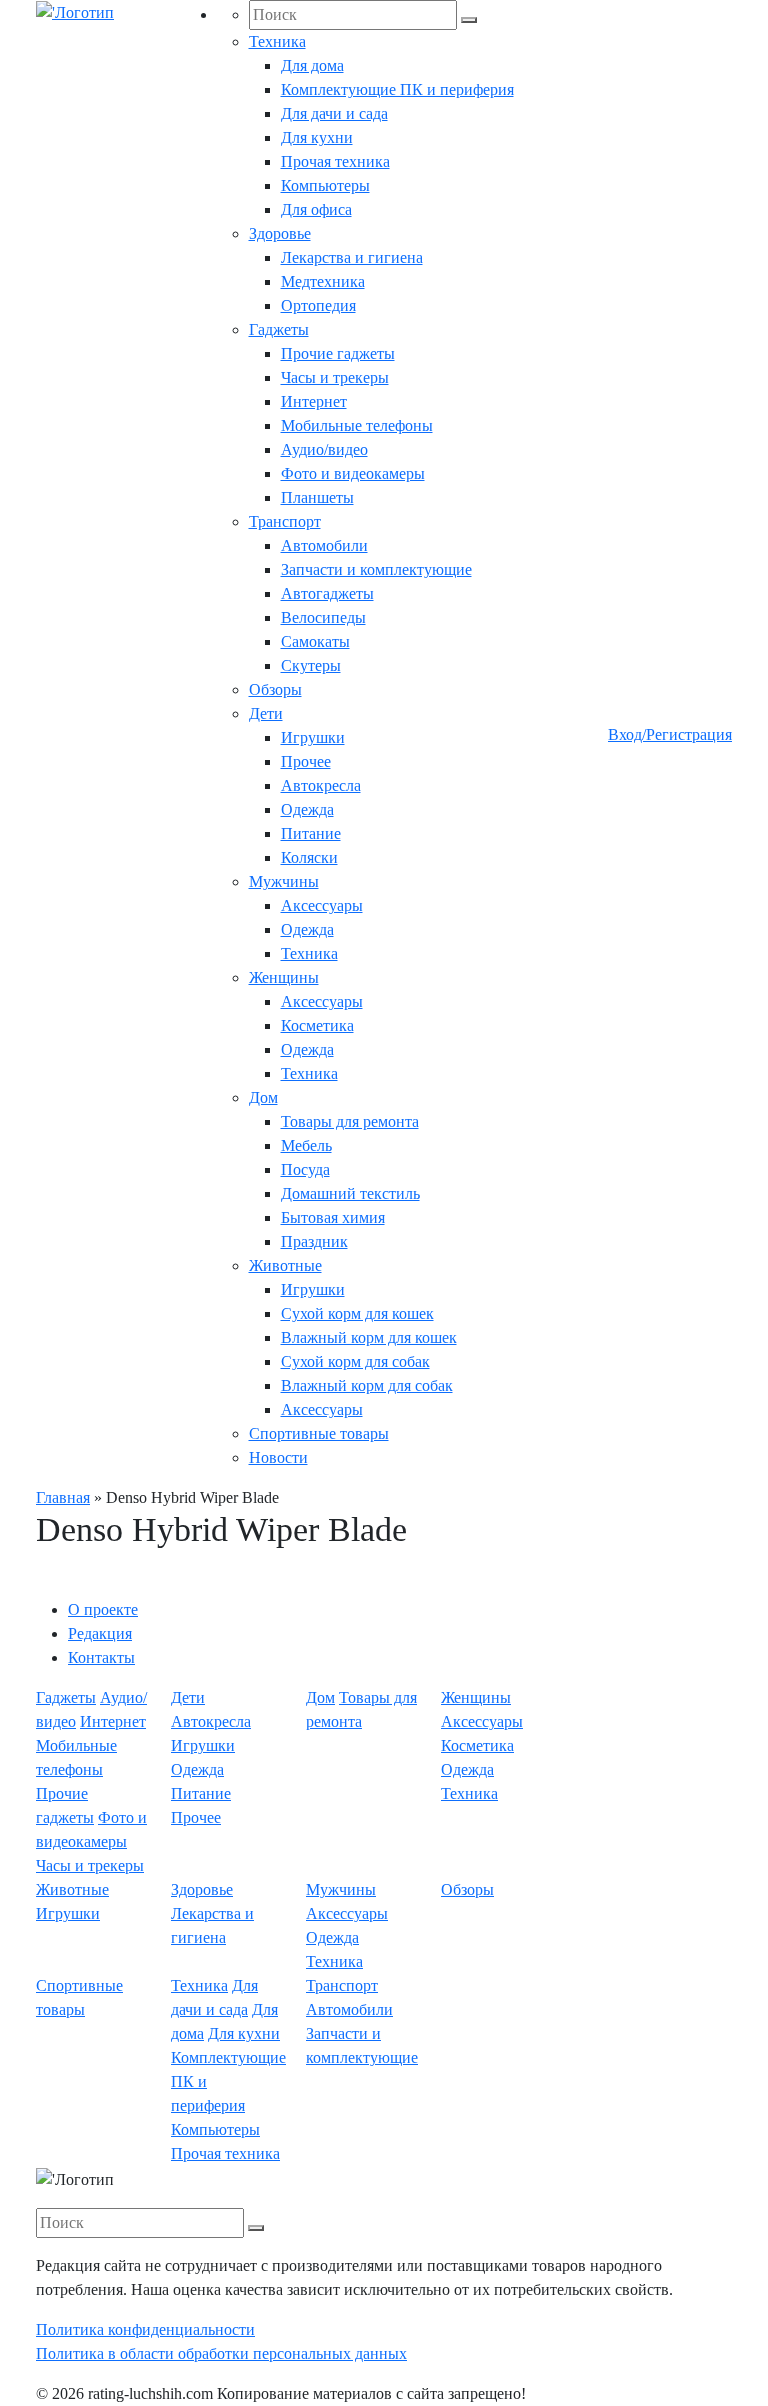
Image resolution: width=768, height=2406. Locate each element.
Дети (266, 713)
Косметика (317, 1025)
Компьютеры (325, 185)
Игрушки (313, 737)
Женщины (284, 977)
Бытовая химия (333, 1217)
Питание (311, 833)
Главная (63, 1497)
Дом (263, 1097)
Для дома (312, 65)
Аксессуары (322, 905)
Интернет (314, 401)
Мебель (306, 1145)
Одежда (307, 809)
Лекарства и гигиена (352, 257)
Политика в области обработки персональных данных (221, 2353)
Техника (277, 41)
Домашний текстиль (350, 1193)
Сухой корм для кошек (357, 1313)
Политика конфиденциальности (145, 2329)
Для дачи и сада (334, 113)
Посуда (305, 1169)
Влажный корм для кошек (369, 1337)
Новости (278, 1457)
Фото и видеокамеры (353, 473)
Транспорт (285, 521)
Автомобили (324, 545)
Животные (285, 1265)
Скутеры (311, 665)
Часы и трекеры (335, 377)
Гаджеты (279, 329)
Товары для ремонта (350, 1121)
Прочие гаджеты (338, 353)
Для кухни (317, 137)
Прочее (306, 761)
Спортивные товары (319, 1433)
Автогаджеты (327, 593)
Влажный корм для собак (367, 1385)
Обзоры (275, 689)
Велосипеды (323, 617)
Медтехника (323, 281)
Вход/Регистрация (670, 734)
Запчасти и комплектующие (376, 569)
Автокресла (321, 785)
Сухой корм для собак (355, 1361)
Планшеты (317, 497)
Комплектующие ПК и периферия (397, 89)
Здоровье (280, 233)
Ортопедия (318, 305)
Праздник (314, 1241)
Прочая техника (335, 161)
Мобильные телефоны (357, 425)
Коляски (309, 857)
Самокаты (315, 641)
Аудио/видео (324, 449)
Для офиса (316, 209)
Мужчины (284, 881)
